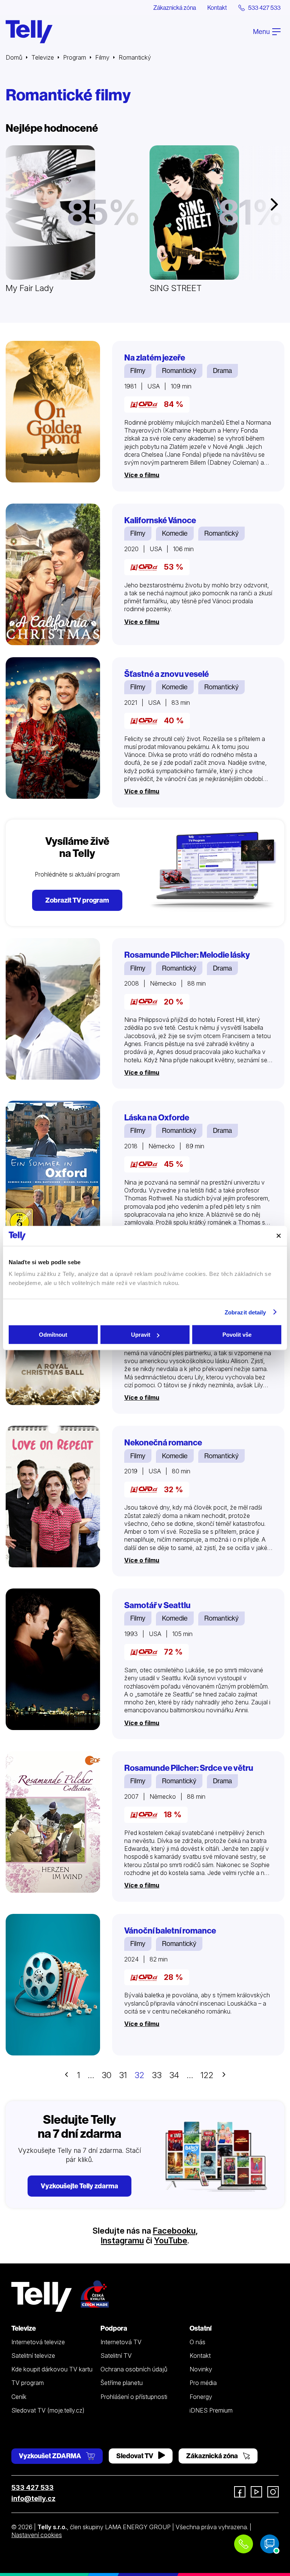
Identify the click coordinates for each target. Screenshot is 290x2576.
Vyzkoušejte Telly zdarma (79, 2186)
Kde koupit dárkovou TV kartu (52, 2369)
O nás (197, 2342)
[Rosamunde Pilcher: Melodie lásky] (53, 1009)
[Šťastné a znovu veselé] (53, 728)
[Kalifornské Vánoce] (53, 574)
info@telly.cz (33, 2498)
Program (75, 57)
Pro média (203, 2383)
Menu (262, 32)
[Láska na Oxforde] (53, 1172)
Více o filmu (142, 475)
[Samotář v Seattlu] (53, 1659)
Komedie (175, 533)
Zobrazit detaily (245, 1312)
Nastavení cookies (37, 2535)
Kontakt (217, 8)
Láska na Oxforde (157, 1118)
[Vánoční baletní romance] (53, 1985)
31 (123, 2075)
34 (174, 2075)
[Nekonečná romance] (53, 1497)
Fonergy (201, 2397)
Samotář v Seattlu (157, 1605)
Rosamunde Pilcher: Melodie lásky (187, 955)
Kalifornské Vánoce (160, 520)
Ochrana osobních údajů (134, 2369)
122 (207, 2075)
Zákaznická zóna (175, 8)
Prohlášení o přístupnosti (134, 2397)
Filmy (102, 57)
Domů (14, 57)
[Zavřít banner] (279, 1236)
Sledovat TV (135, 2456)
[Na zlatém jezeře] (53, 412)
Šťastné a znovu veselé (167, 674)
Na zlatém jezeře (155, 358)
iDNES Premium (211, 2410)
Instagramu (122, 2240)
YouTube (171, 2240)
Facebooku (174, 2231)
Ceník (19, 2397)
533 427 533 (32, 2487)
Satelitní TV (116, 2356)
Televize (43, 57)
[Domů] (29, 32)
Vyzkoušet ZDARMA (51, 2456)
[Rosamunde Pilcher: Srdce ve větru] (53, 1822)
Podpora (114, 2328)
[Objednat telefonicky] (244, 2544)
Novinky (201, 2369)
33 (157, 2075)
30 (106, 2075)
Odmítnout (53, 1335)
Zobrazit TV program (77, 900)
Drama (222, 371)
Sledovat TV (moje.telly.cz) (48, 2410)
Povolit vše (237, 1335)
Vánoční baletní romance (170, 1931)
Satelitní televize (33, 2356)
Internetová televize (38, 2342)
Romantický (179, 371)
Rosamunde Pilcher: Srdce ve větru (189, 1768)
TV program (28, 2383)
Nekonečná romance (163, 1443)
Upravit (141, 1335)
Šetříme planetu (122, 2383)
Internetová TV (121, 2342)
